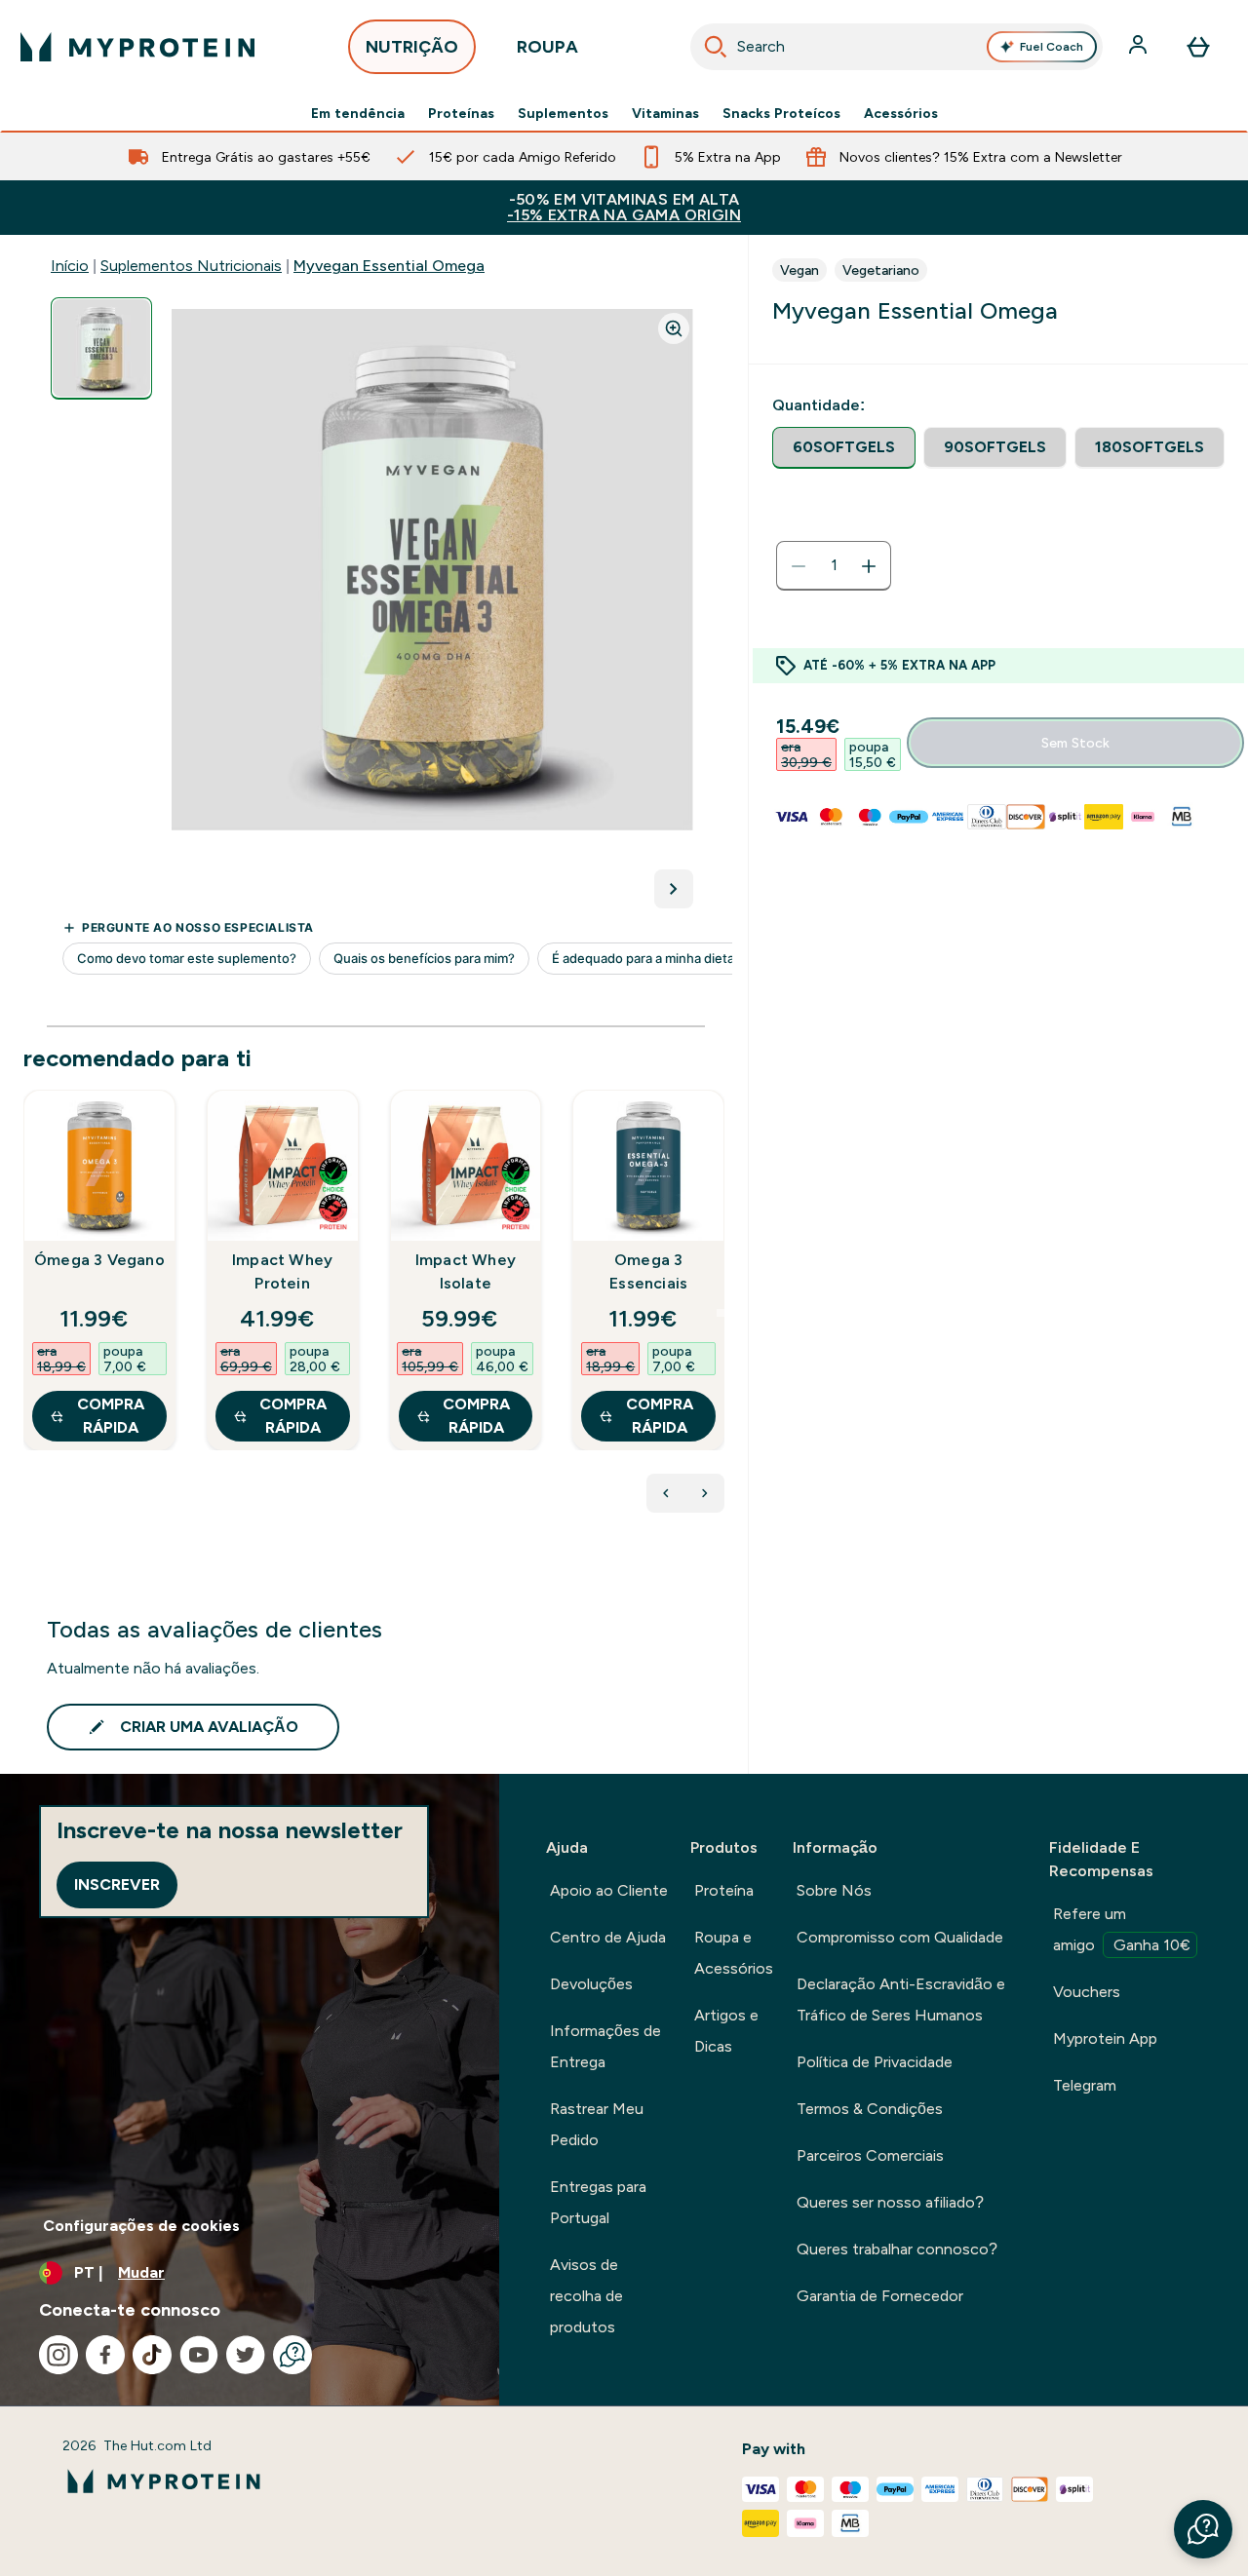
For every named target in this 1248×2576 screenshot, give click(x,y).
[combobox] (897, 47)
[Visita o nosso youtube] (199, 2355)
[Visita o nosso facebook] (105, 2355)
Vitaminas (665, 113)
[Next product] (705, 1493)
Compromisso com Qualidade (900, 1937)
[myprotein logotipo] (137, 47)
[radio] (844, 448)
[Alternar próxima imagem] (674, 889)
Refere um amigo (1122, 1929)
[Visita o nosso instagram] (58, 2355)
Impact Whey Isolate (466, 1271)
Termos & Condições (870, 2109)
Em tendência (358, 113)
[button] (1203, 2529)
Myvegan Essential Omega (389, 266)
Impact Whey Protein (282, 1271)
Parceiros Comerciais (870, 2155)
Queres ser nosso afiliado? (890, 2202)
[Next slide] (721, 1313)
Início (70, 266)
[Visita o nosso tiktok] (152, 2355)
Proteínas (461, 113)
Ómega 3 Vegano (99, 1260)
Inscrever (117, 1884)
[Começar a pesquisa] (716, 47)
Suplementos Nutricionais (191, 266)
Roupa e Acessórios (734, 1953)
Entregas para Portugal (598, 2202)
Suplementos (563, 113)
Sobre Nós (834, 1890)
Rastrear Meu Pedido (597, 2124)
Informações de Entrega (605, 2046)
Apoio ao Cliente (609, 1890)
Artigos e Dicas (726, 2031)
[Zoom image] (674, 328)
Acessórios (901, 113)
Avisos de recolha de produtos (586, 2296)
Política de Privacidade (875, 2062)
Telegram (1085, 2085)
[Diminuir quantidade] (799, 566)
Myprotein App (1105, 2038)
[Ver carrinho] (1198, 47)
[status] (834, 566)
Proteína (724, 1890)
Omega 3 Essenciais (648, 1271)
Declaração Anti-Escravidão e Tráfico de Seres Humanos (901, 1999)
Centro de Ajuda (608, 1937)
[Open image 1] (101, 348)
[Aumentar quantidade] (869, 566)
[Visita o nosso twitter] (246, 2355)
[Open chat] (292, 2355)
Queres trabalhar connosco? (897, 2249)
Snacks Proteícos (781, 113)
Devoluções (591, 1984)
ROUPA (547, 47)
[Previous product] (666, 1493)
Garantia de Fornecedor (880, 2296)
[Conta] (1140, 47)
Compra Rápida (111, 1416)
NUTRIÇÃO (412, 47)
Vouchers (1087, 1992)
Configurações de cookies (141, 2226)
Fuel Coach (1052, 47)
